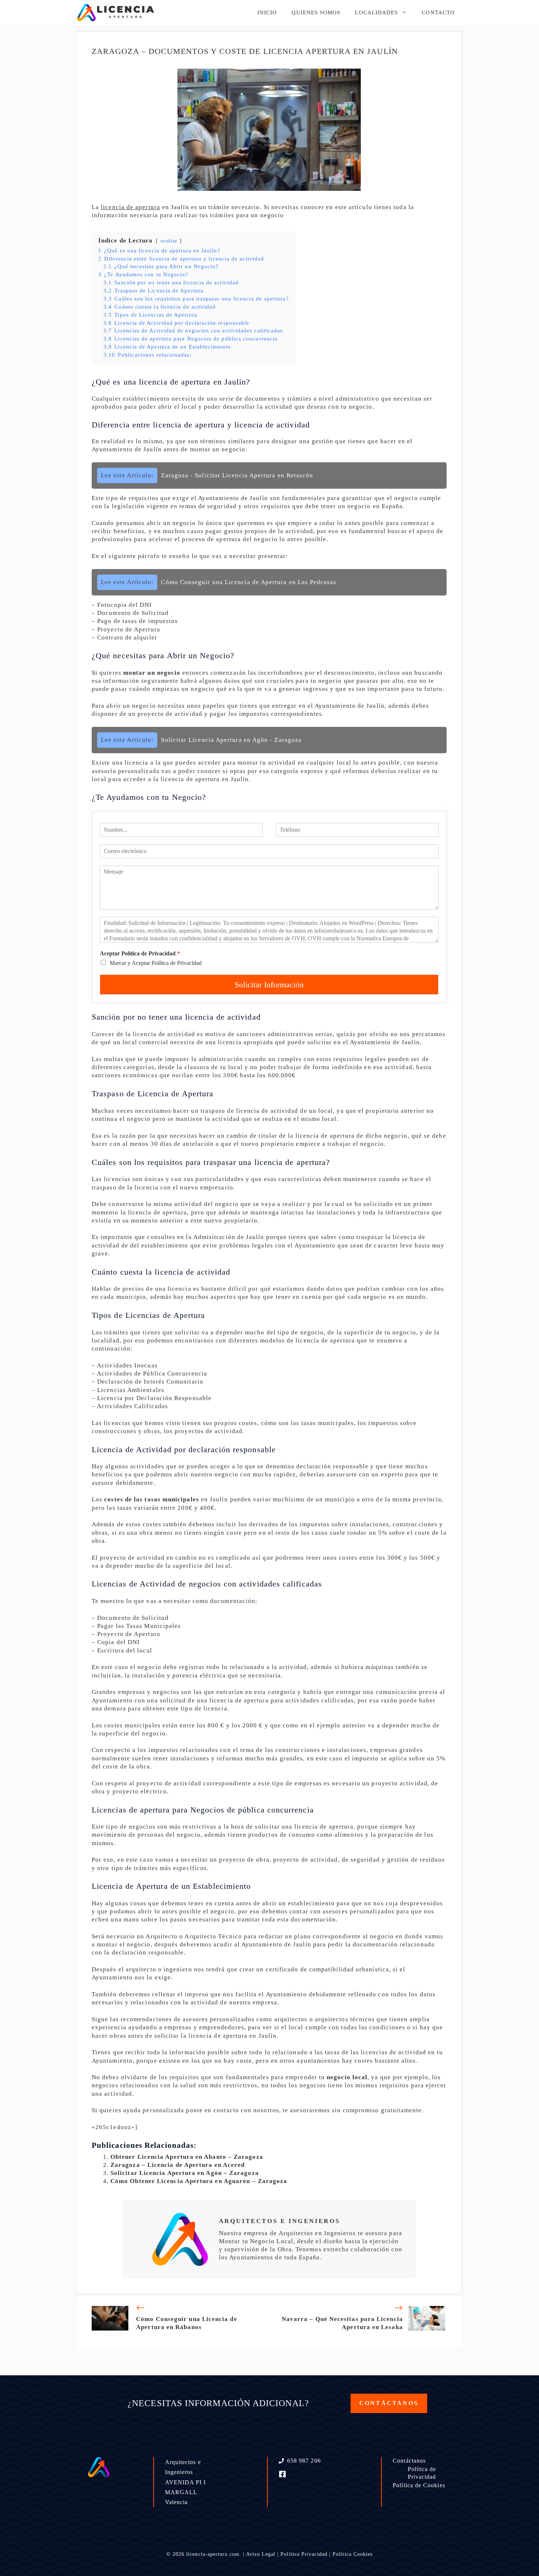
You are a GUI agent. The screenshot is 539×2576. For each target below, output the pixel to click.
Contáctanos (409, 2461)
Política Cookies (353, 2554)
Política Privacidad (304, 2554)
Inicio (267, 12)
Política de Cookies (419, 2485)
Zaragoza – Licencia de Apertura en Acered (177, 2165)
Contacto (438, 12)
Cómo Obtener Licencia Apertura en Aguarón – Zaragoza (199, 2181)
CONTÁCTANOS (389, 2403)
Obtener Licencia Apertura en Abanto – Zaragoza (187, 2157)
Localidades (376, 12)
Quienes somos (316, 12)
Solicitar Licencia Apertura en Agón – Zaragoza (185, 2173)
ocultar (169, 241)
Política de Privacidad (422, 2473)
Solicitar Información (269, 985)
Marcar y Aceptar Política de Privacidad (156, 963)
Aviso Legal (261, 2554)
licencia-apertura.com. (214, 2554)
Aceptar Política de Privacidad (140, 953)
